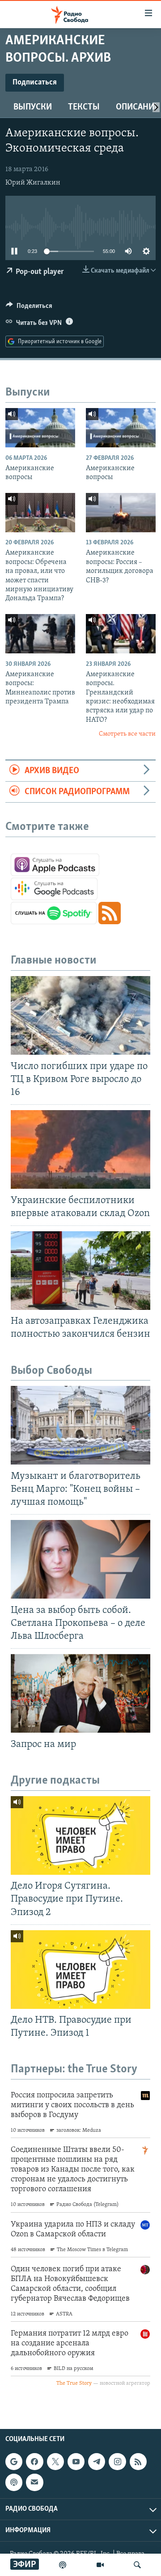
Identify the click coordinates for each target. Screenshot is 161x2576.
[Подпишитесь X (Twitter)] (55, 2462)
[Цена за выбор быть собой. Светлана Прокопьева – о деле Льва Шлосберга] (80, 1559)
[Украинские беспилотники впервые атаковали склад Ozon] (80, 1149)
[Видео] (100, 2565)
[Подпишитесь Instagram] (117, 2462)
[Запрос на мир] (80, 1693)
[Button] (29, 308)
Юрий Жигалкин (33, 183)
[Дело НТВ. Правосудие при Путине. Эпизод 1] (80, 1970)
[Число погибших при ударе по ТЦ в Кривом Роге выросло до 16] (80, 1015)
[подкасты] (63, 2565)
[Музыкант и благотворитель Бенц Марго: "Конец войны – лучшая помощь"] (80, 1425)
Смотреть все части (127, 734)
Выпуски (33, 107)
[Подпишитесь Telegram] (97, 2462)
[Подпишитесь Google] (14, 2462)
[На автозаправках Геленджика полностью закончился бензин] (80, 1271)
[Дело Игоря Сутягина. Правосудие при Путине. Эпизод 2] (80, 1835)
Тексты (84, 107)
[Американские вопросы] (40, 428)
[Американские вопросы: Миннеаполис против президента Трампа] (40, 634)
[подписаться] (34, 2483)
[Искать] (137, 2565)
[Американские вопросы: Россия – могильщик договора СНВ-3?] (121, 513)
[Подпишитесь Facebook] (34, 2462)
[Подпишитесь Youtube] (76, 2462)
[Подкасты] (14, 2483)
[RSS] (138, 2462)
